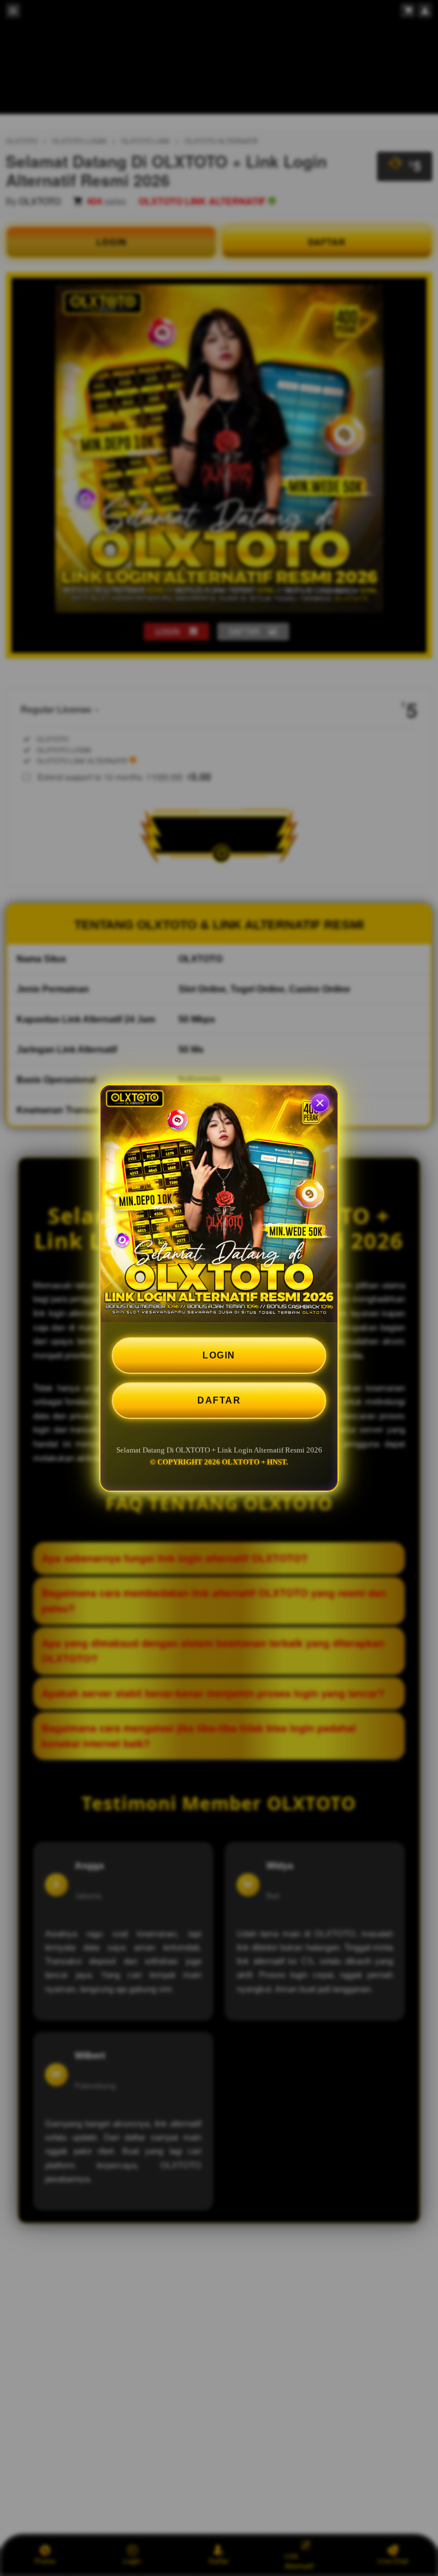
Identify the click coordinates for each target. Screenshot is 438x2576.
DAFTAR (219, 1400)
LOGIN (219, 1355)
